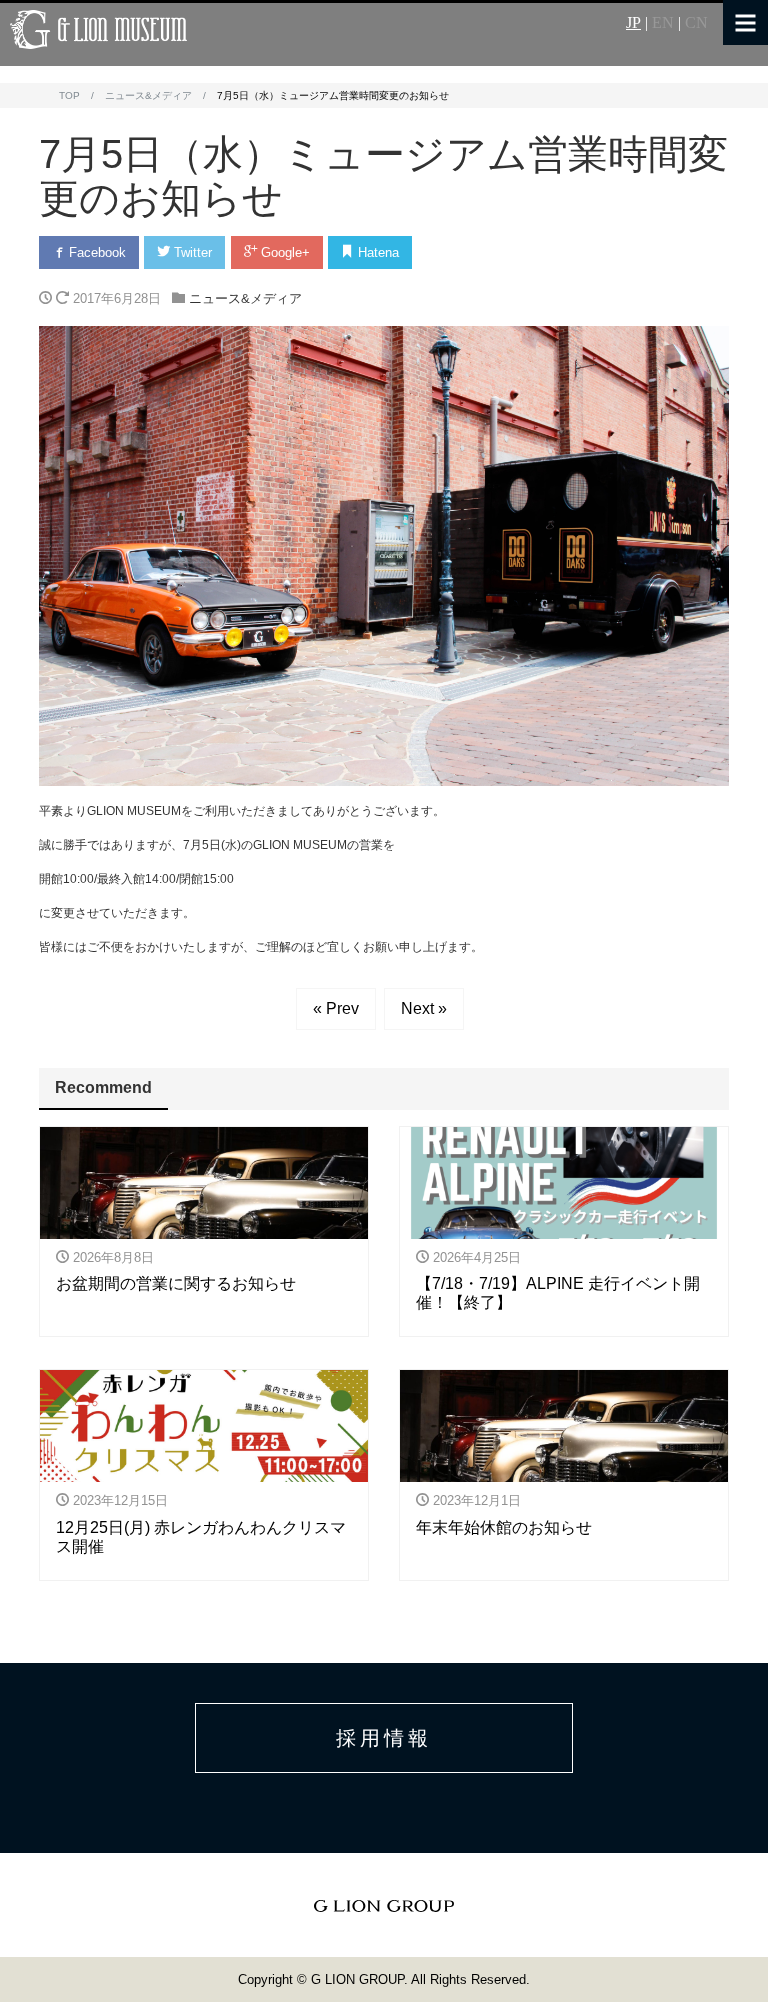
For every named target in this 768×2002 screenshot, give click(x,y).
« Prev (336, 1008)
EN (663, 23)
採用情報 (384, 1738)
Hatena (376, 252)
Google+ (283, 252)
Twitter (191, 252)
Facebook (95, 252)
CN (696, 23)
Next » (424, 1008)
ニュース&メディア (245, 298)
